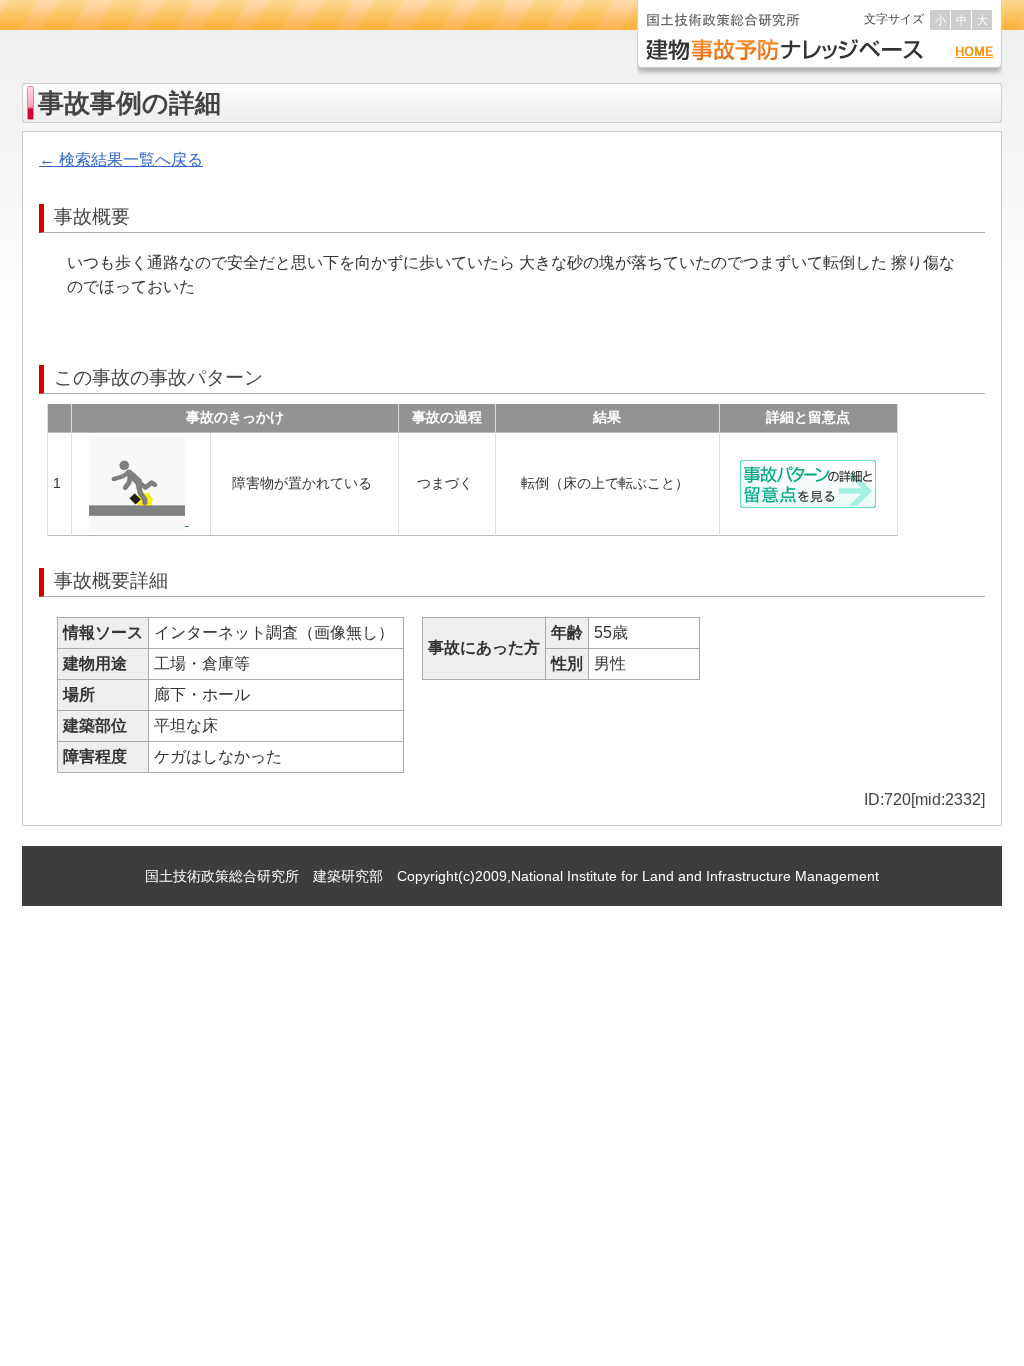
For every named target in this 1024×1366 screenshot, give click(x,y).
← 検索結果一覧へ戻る (121, 159)
